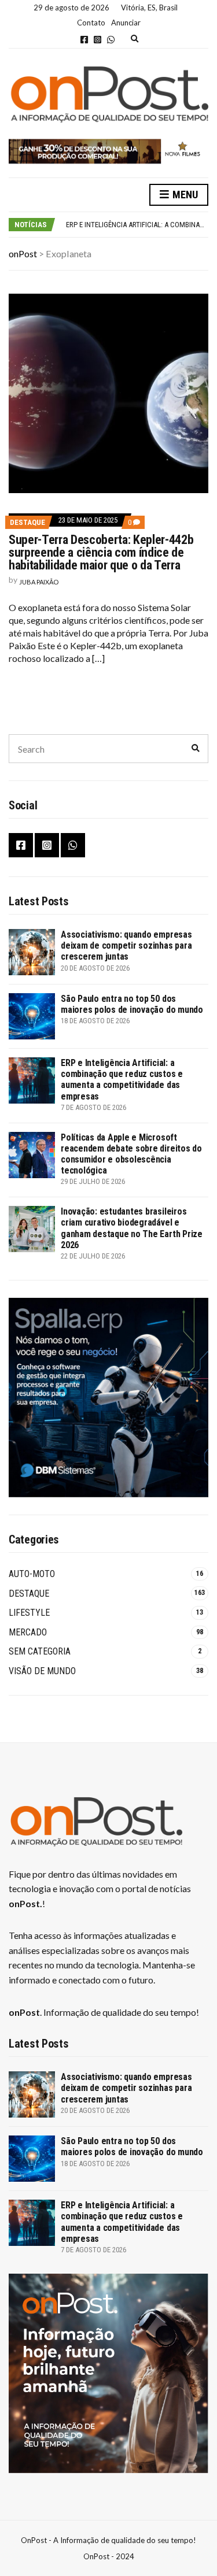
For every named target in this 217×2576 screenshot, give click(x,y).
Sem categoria (40, 1651)
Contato (91, 23)
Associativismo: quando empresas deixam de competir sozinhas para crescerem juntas (126, 945)
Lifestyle (29, 1613)
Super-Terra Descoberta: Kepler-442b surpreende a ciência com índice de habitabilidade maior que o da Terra (101, 552)
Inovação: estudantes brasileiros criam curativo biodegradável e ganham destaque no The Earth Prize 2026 (132, 1228)
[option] (137, 225)
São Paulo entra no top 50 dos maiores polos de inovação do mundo (132, 1004)
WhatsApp (111, 40)
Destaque (27, 522)
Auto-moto (32, 1574)
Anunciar (126, 23)
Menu (184, 195)
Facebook (84, 40)
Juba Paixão (39, 582)
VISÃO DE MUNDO (42, 1671)
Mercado (28, 1632)
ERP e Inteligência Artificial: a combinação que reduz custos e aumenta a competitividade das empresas (122, 1080)
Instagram (98, 40)
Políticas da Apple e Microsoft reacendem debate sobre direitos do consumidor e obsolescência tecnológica (131, 1154)
